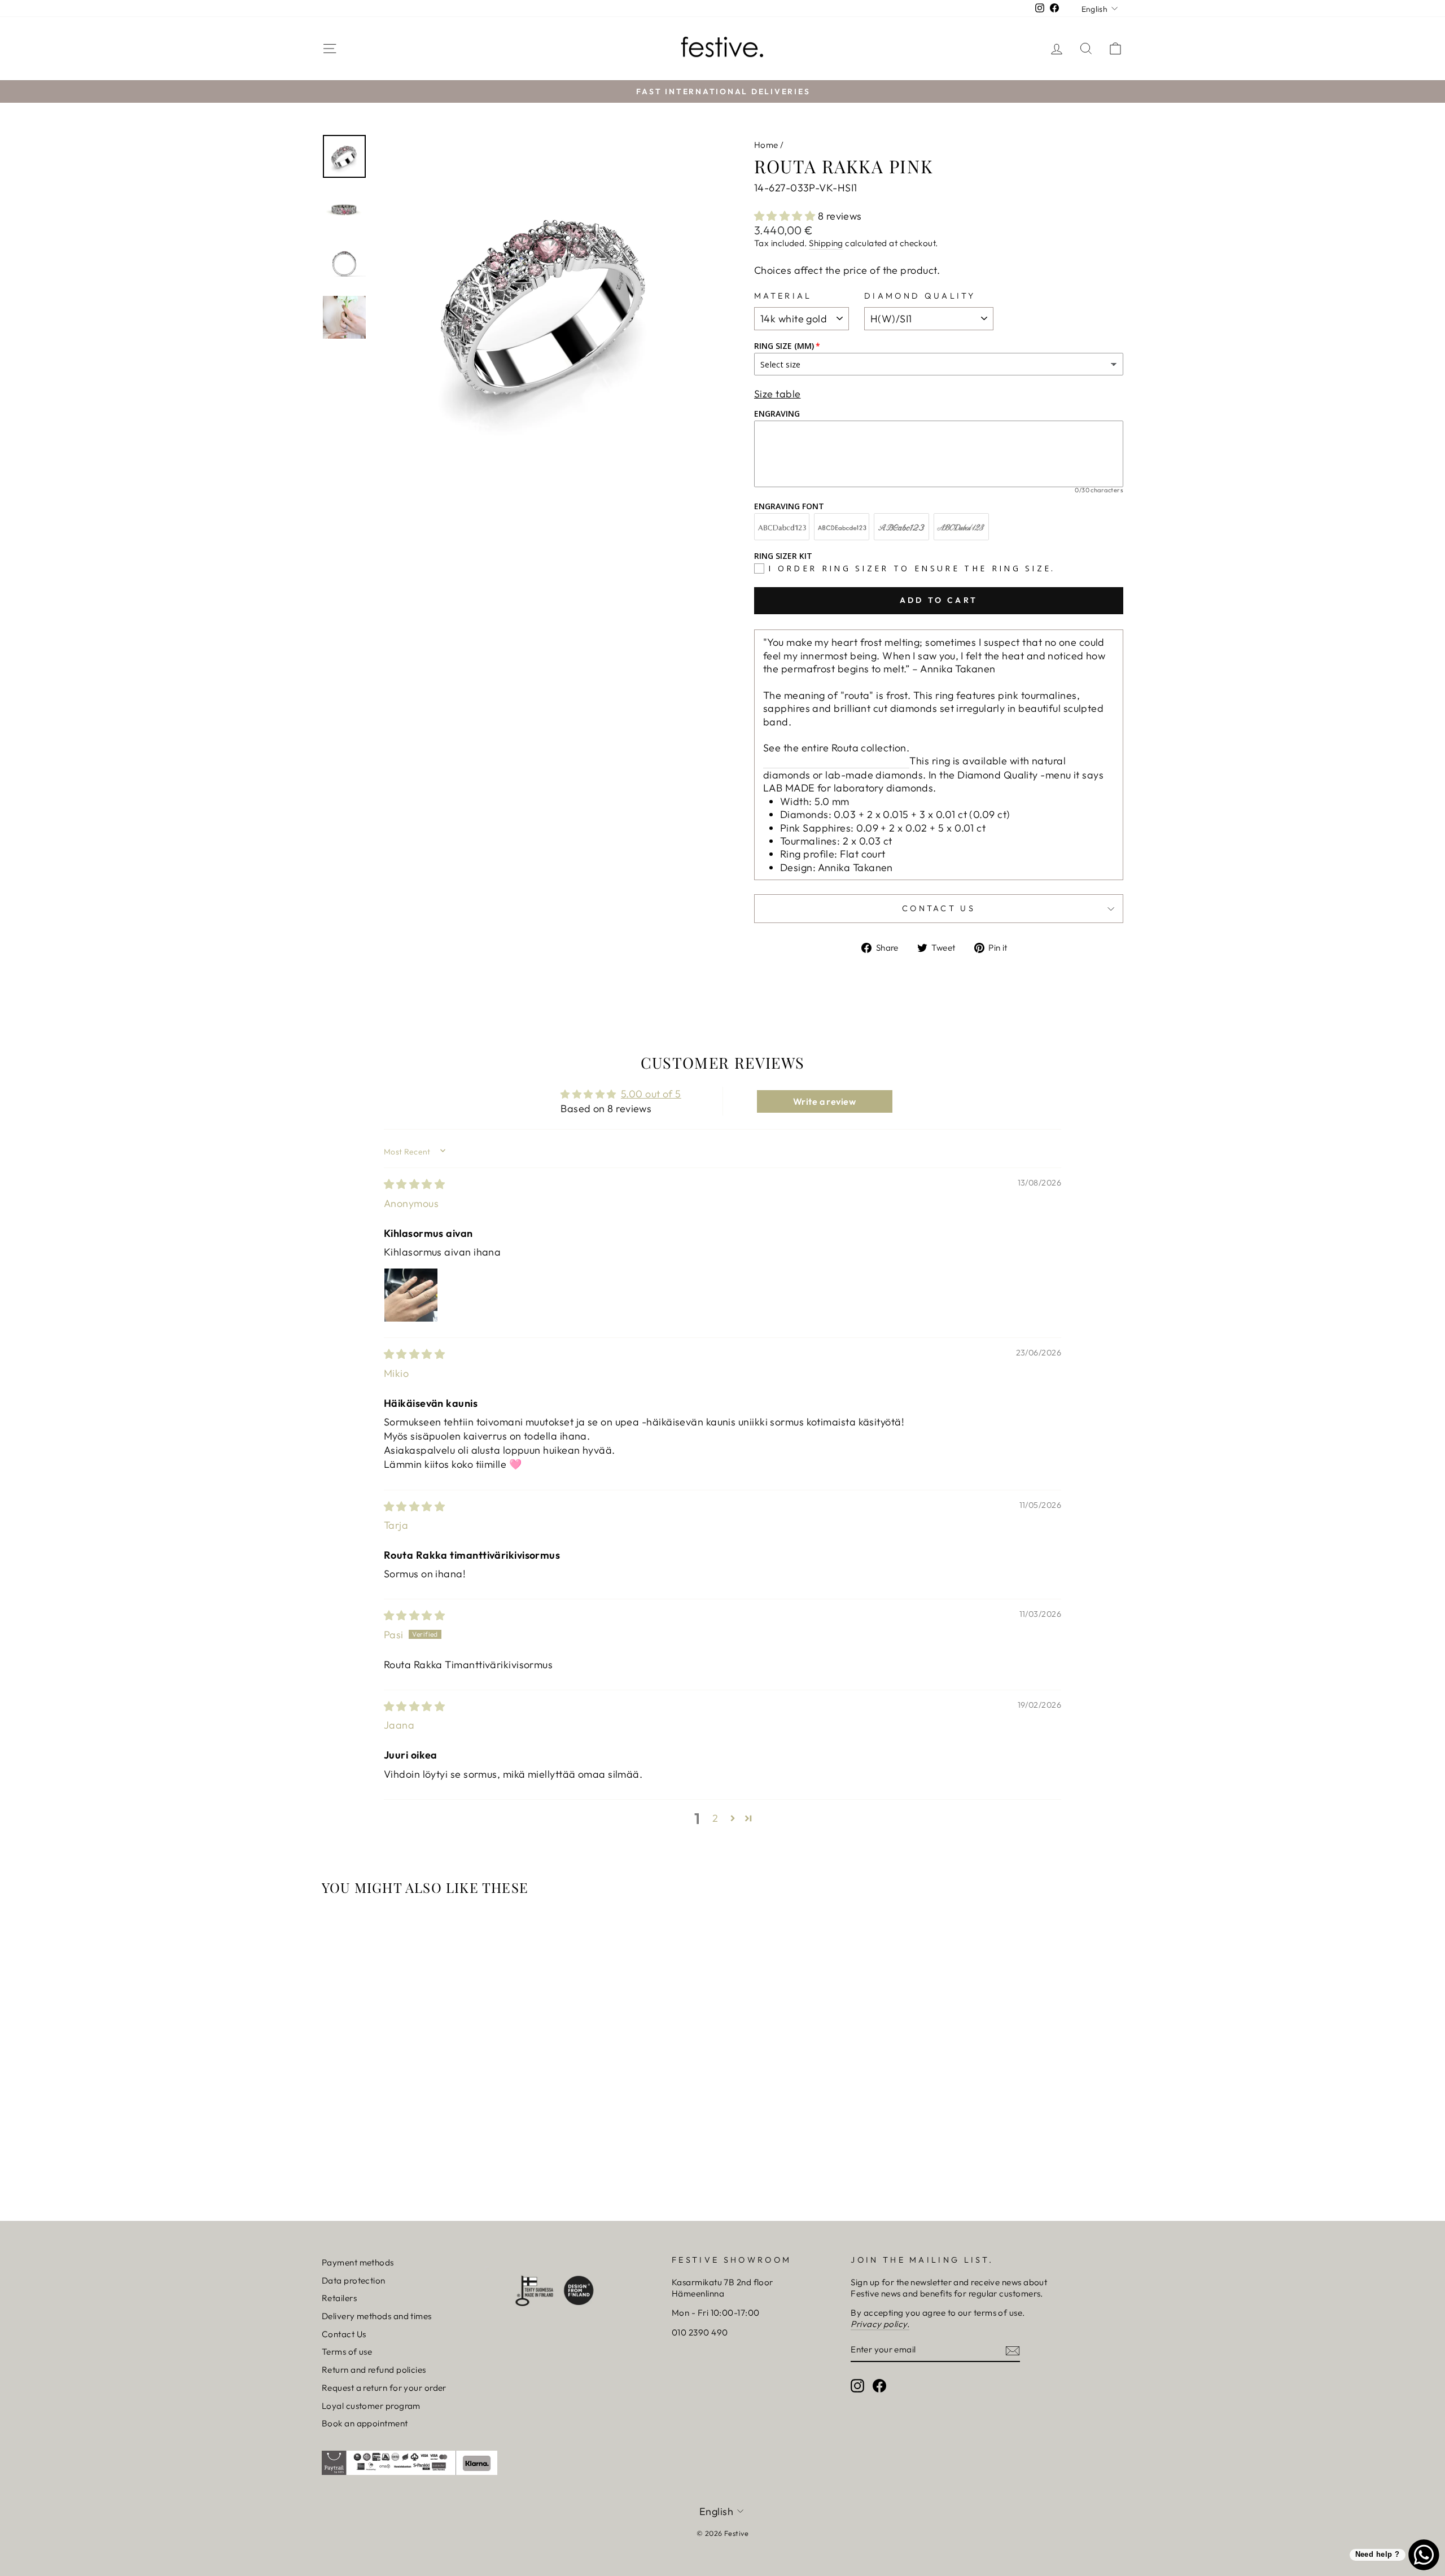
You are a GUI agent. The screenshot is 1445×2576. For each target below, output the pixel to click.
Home (766, 145)
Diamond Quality (920, 296)
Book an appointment (365, 2423)
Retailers (339, 2298)
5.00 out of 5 (651, 1094)
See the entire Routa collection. (836, 748)
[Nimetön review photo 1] (411, 1295)
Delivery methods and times (377, 2316)
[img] (414, 1184)
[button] (786, 216)
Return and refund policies (374, 2370)
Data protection (354, 2280)
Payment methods (358, 2262)
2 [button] (715, 1818)
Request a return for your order (384, 2388)
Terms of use (347, 2352)
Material (783, 296)
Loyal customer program (371, 2406)
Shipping (826, 243)
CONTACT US (939, 908)
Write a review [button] (824, 1101)
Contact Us (344, 2334)
